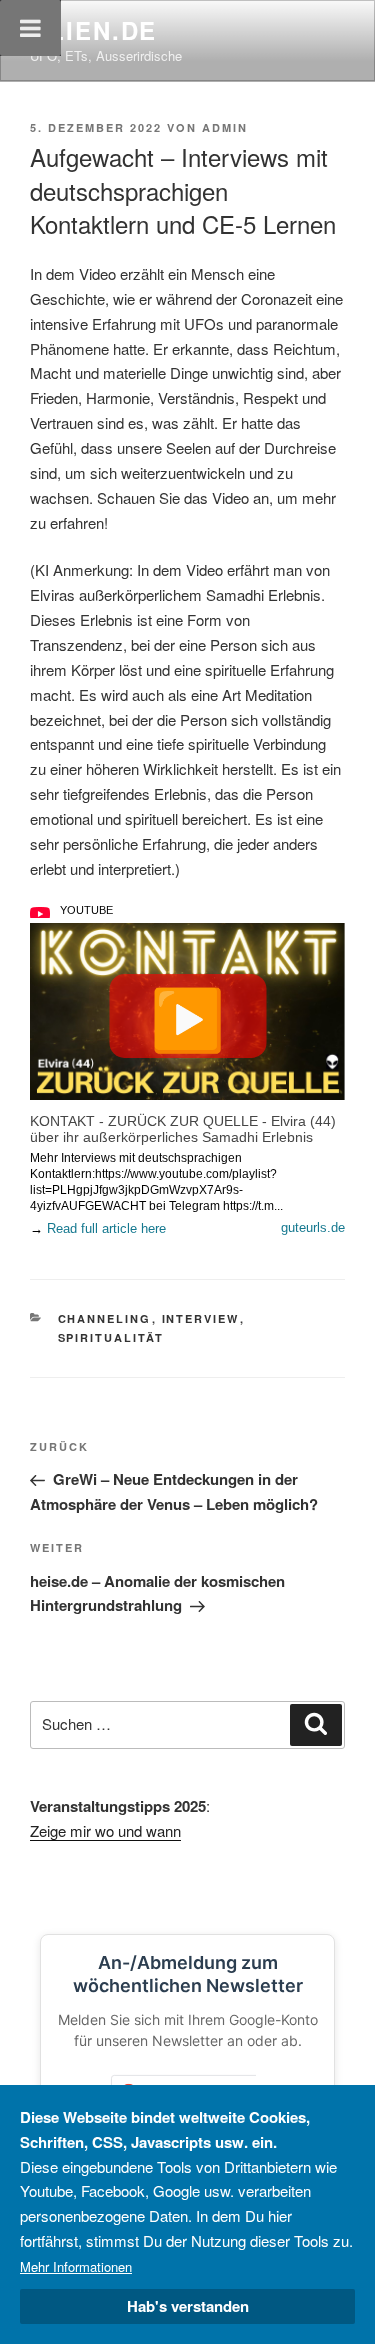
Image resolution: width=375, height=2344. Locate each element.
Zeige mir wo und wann (105, 1830)
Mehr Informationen (76, 2266)
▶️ (187, 1016)
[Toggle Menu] (30, 28)
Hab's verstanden (188, 2306)
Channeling (105, 1318)
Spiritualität (111, 1337)
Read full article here (106, 1228)
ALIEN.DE (93, 30)
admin (225, 127)
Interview (201, 1318)
